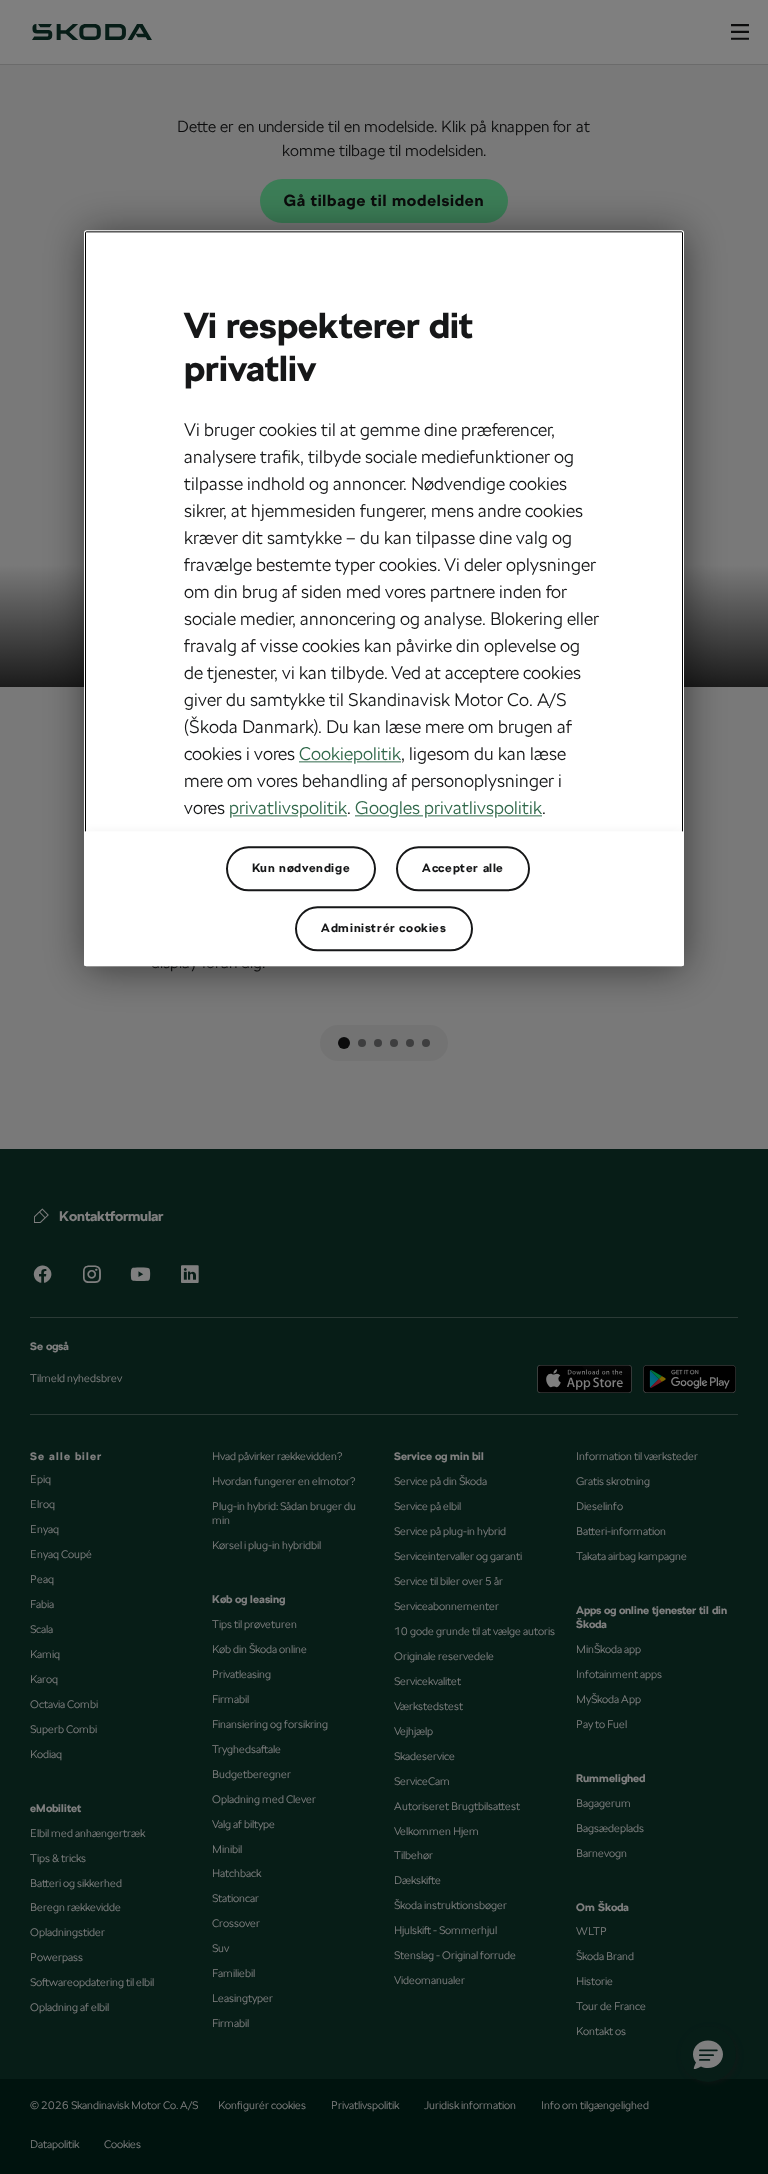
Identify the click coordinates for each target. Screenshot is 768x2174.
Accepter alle (463, 868)
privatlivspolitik (288, 807)
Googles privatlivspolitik (448, 807)
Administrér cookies (383, 928)
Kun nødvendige (301, 868)
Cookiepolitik (350, 753)
